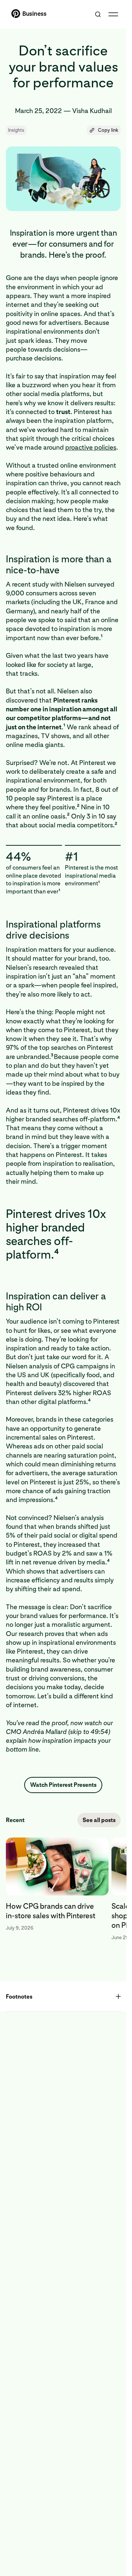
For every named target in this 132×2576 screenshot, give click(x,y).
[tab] (59, 1889)
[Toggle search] (98, 14)
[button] (104, 130)
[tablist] (63, 1889)
